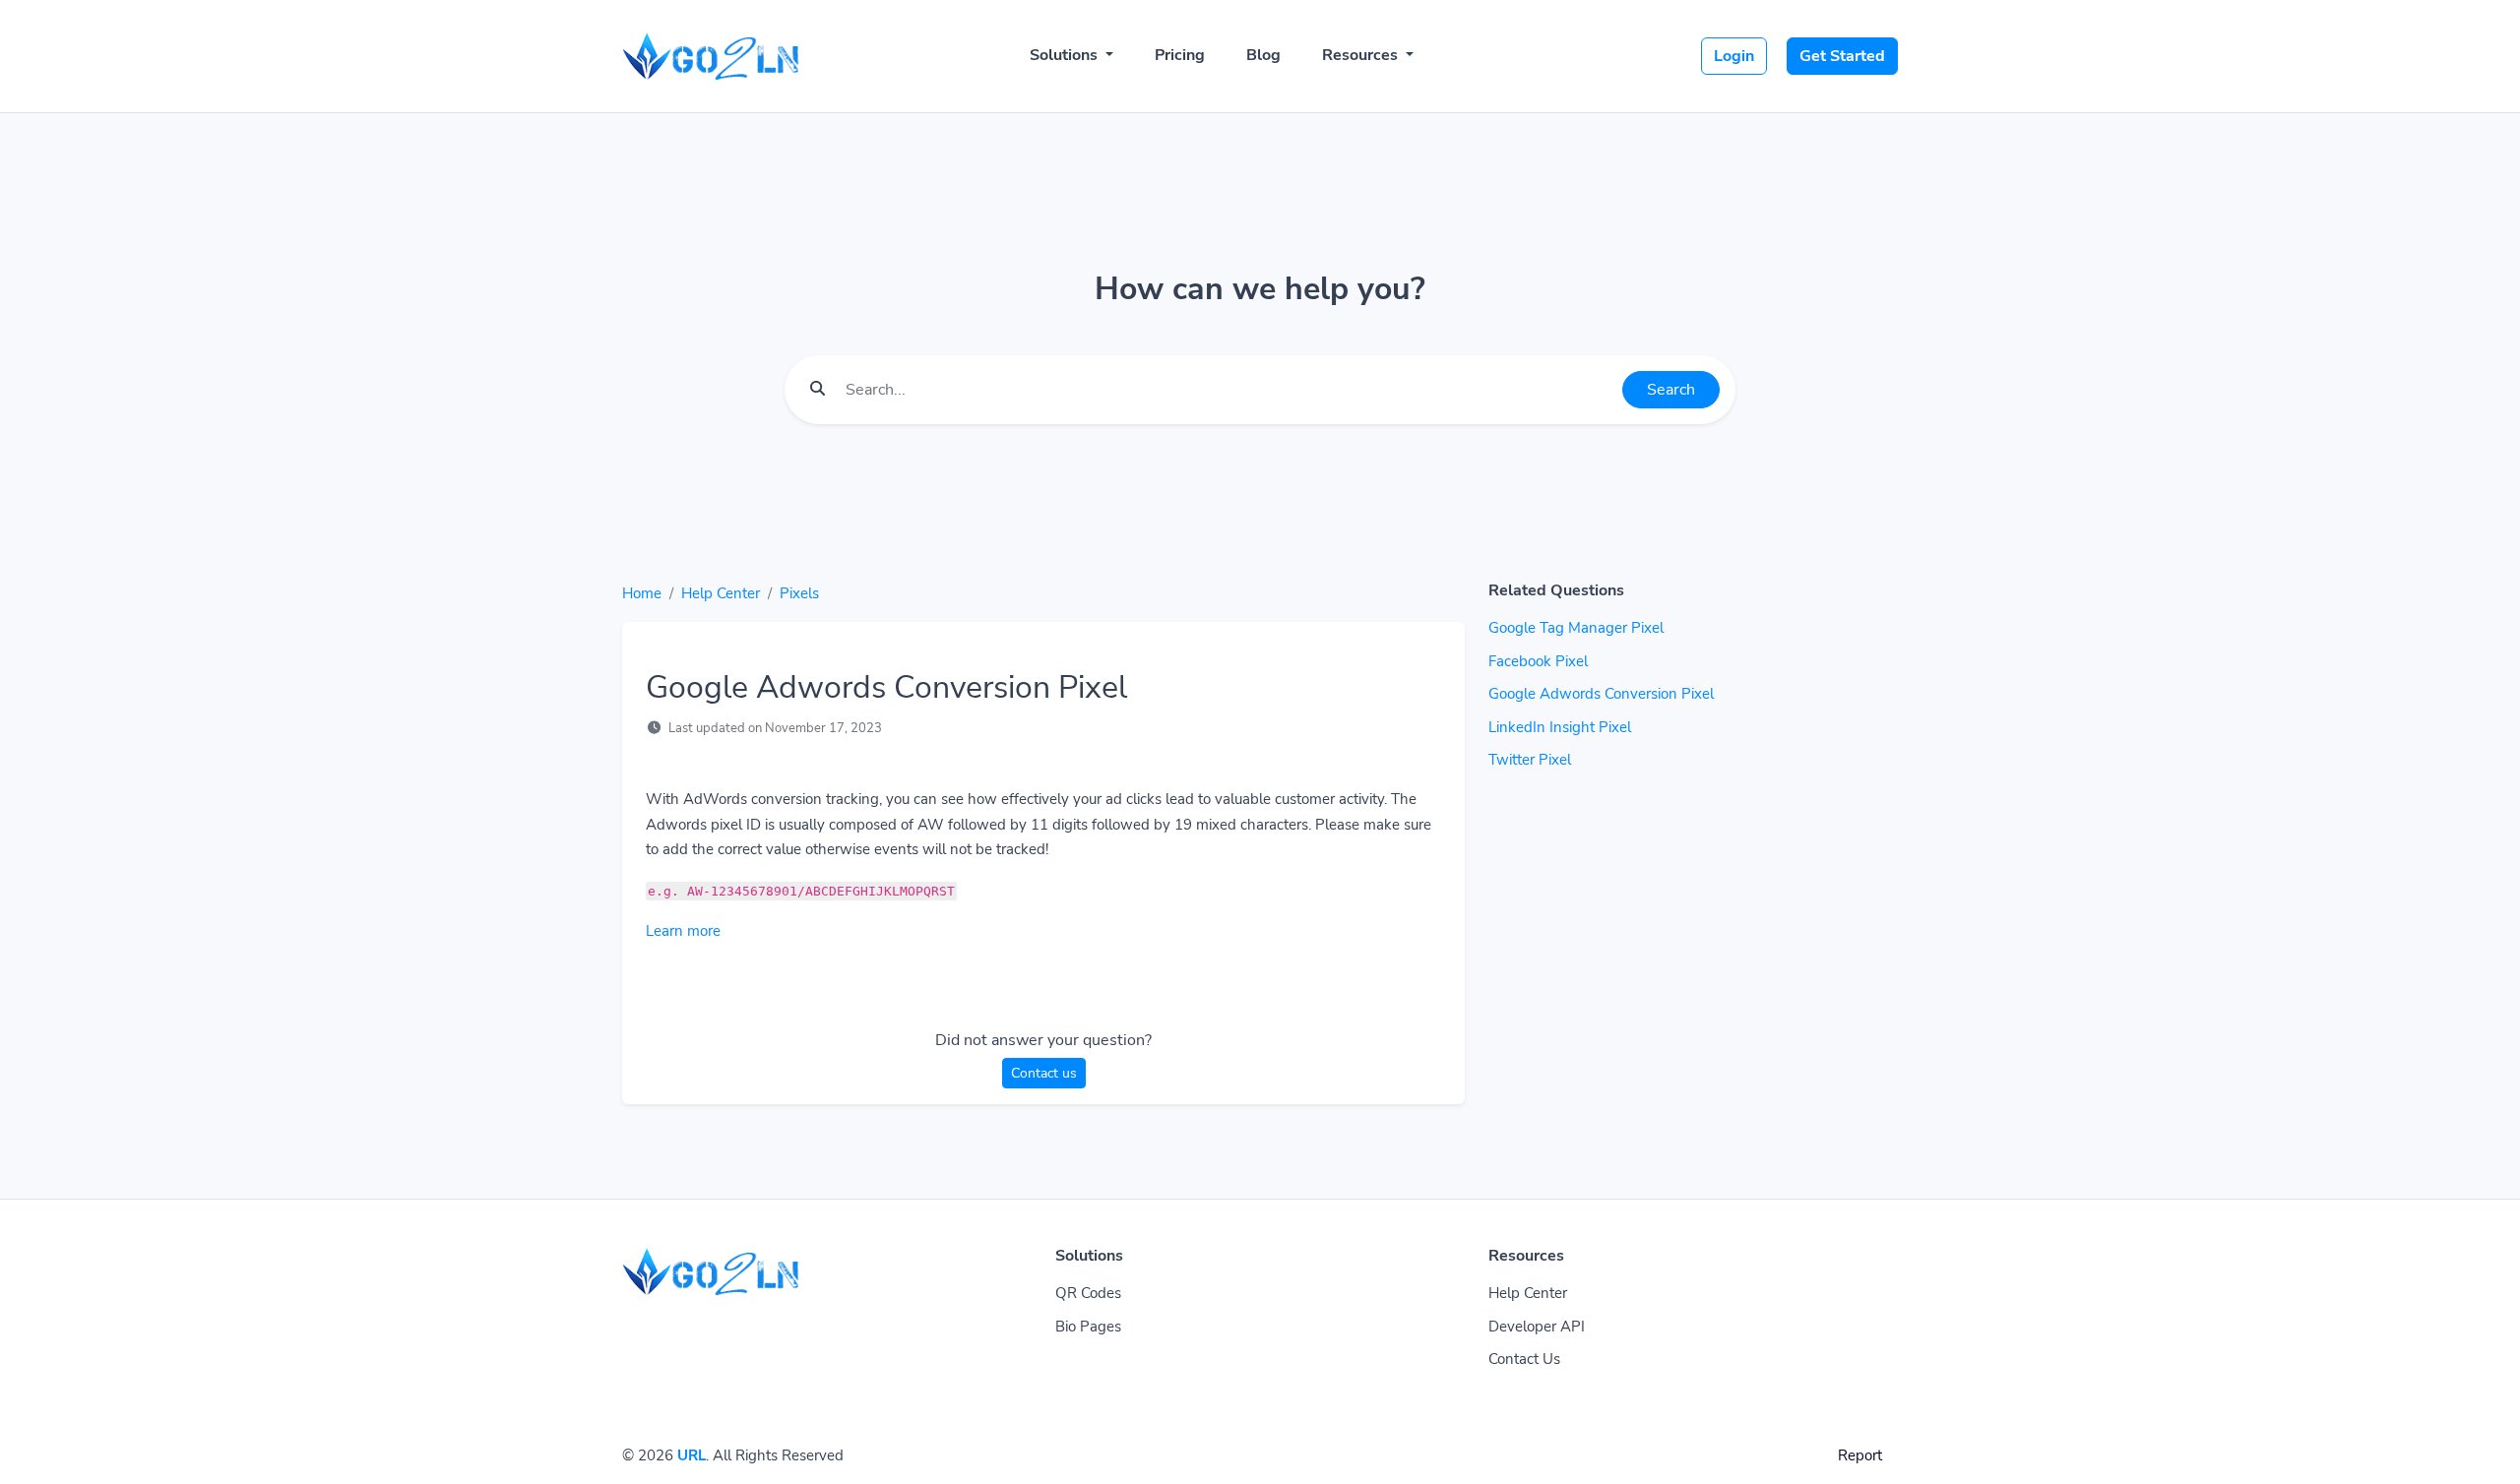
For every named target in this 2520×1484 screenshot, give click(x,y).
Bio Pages (1088, 1327)
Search (1671, 390)
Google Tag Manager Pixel (1576, 628)
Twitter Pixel (1530, 760)
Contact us (1044, 1073)
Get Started (1842, 56)
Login (1734, 56)
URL (692, 1455)
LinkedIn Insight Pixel (1560, 727)
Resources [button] (1362, 55)
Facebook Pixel (1538, 661)
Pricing (1180, 55)
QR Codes (1088, 1293)
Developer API (1537, 1327)
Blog (1263, 55)
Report (1860, 1455)
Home (642, 593)
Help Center (721, 593)
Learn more (683, 931)
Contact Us (1524, 1359)
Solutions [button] (1066, 55)
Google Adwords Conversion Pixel (1601, 694)
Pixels (799, 593)
